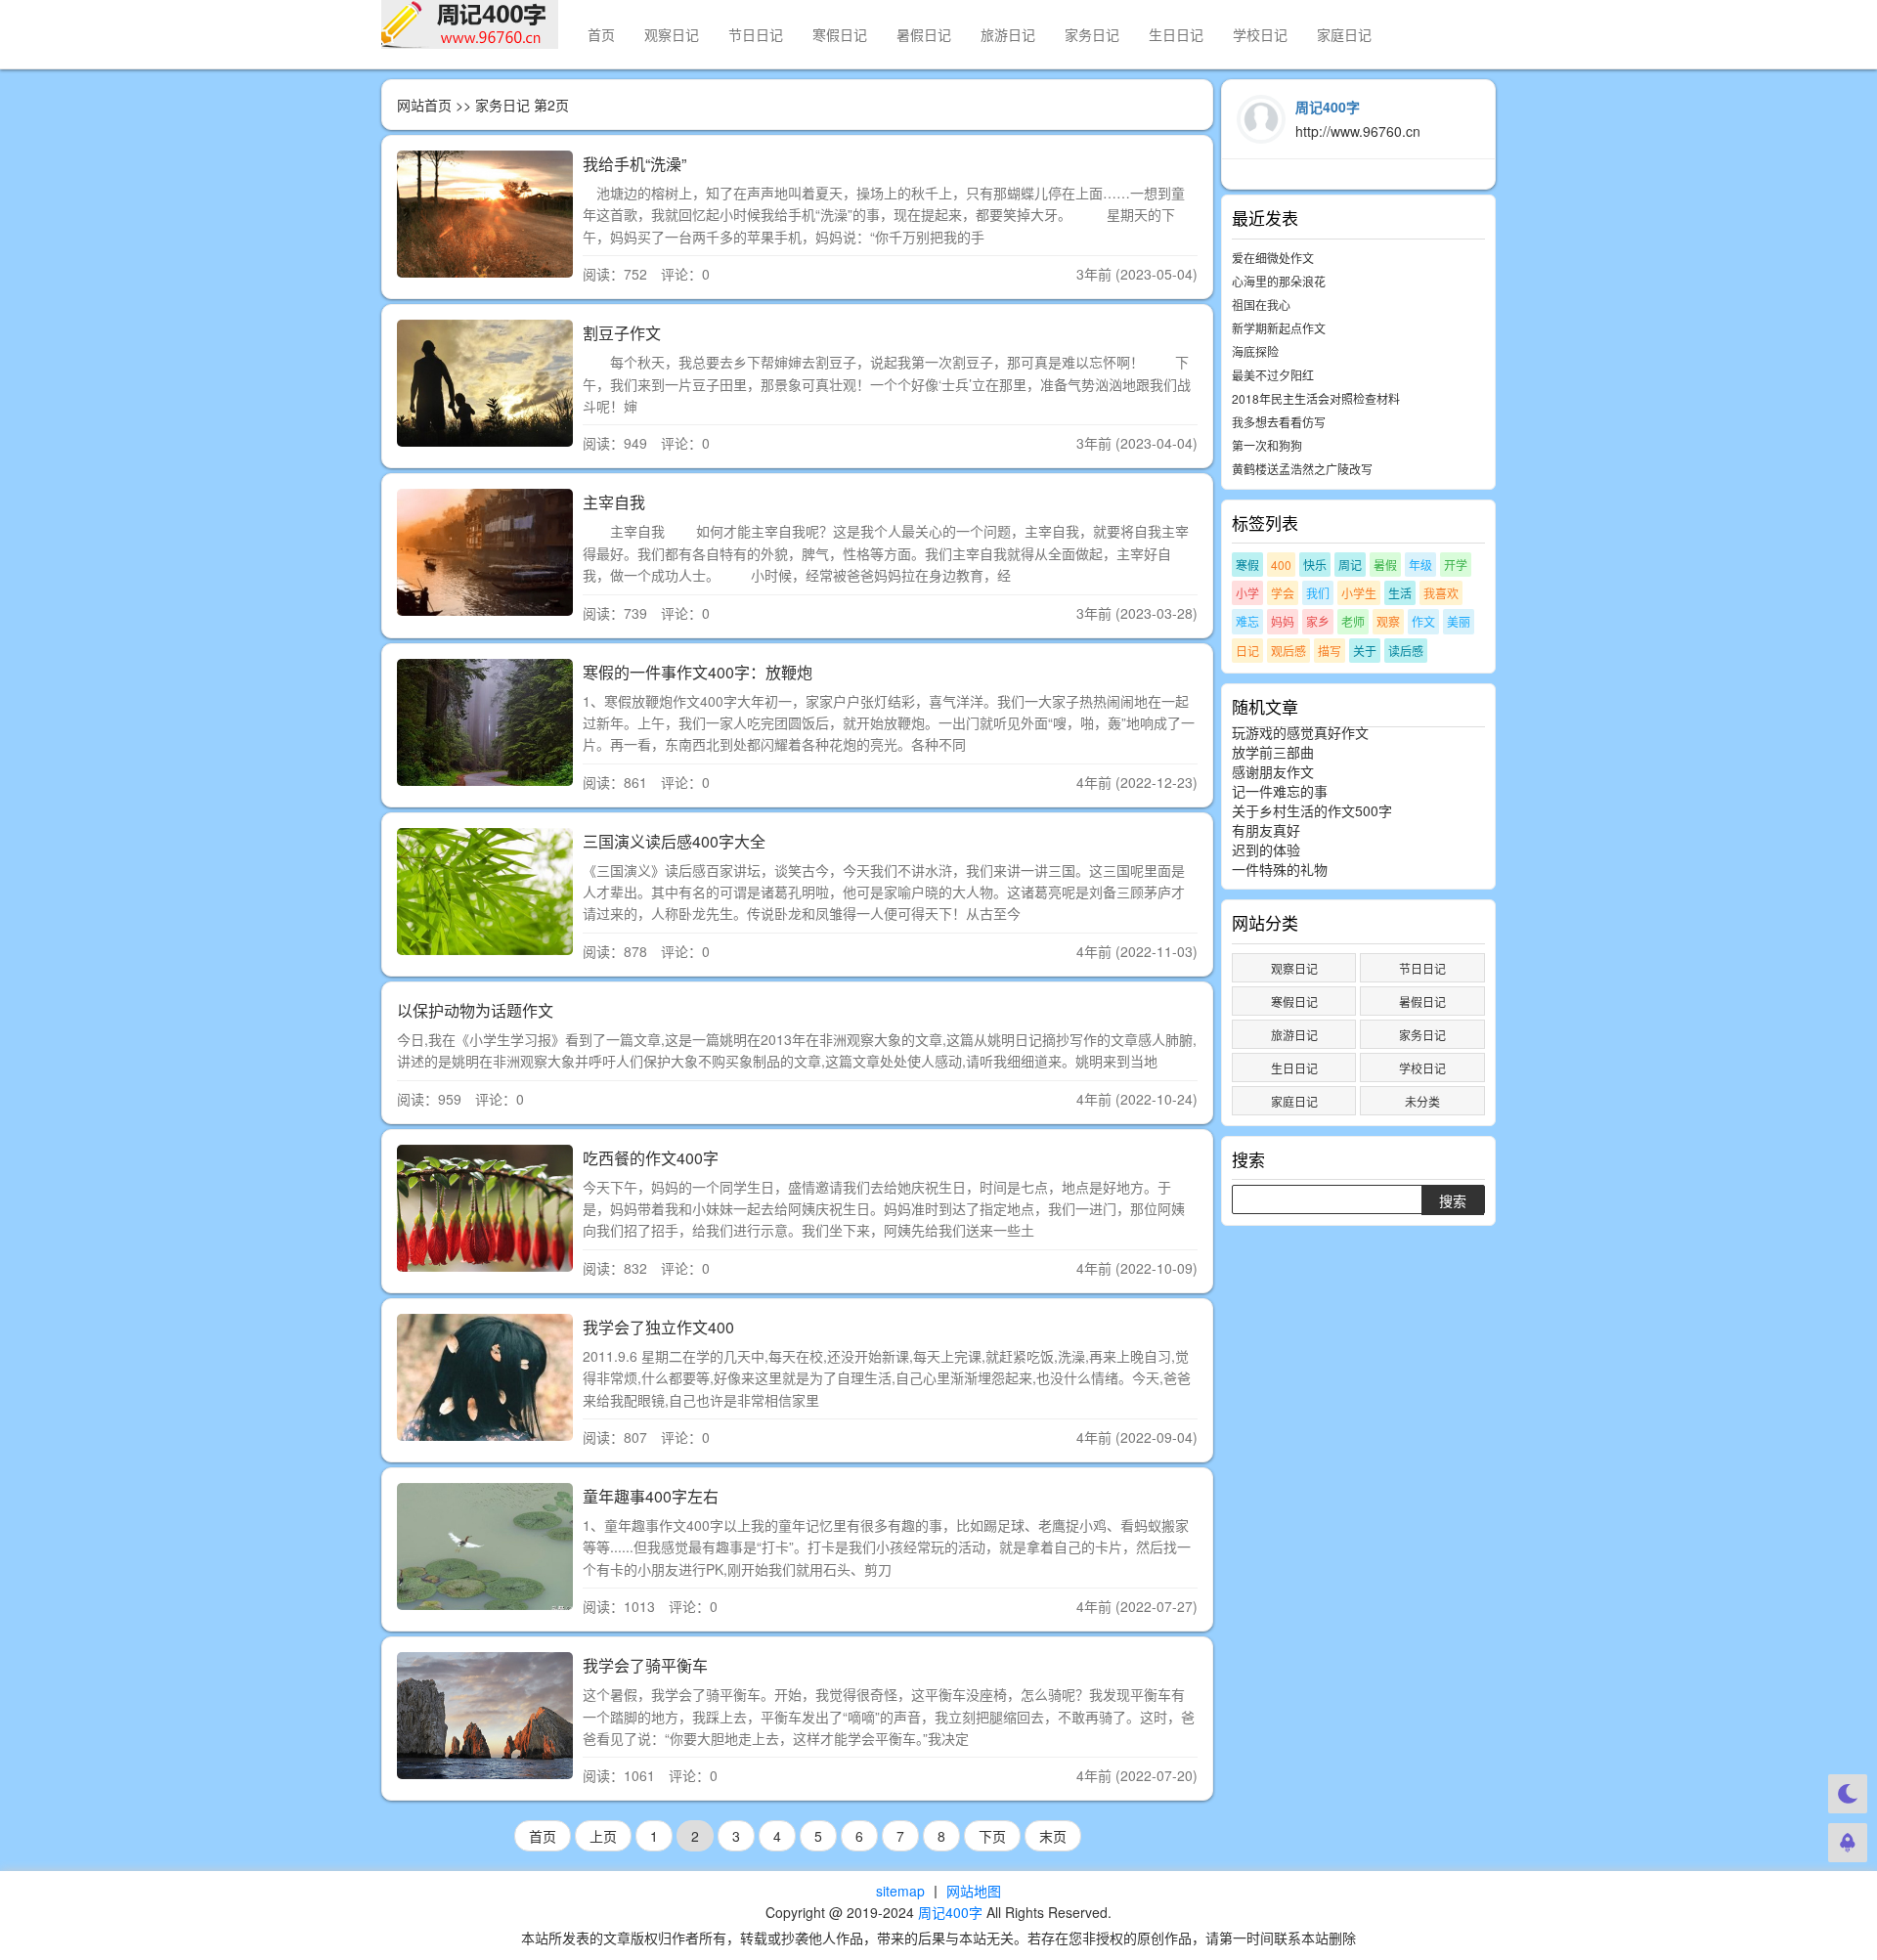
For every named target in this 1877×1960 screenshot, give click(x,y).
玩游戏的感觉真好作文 (1300, 732)
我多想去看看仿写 (1279, 422)
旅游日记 (1008, 34)
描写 (1330, 651)
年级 (1420, 565)
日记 (1247, 651)
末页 (1053, 1836)
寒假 (1247, 565)
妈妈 (1283, 621)
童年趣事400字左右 (651, 1496)
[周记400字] (470, 24)
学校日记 (1260, 34)
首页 (601, 34)
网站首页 (424, 105)
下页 (992, 1836)
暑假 (1385, 565)
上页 (603, 1836)
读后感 (1406, 651)
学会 (1283, 593)
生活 (1400, 593)
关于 (1365, 651)
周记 (1350, 565)
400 (1281, 565)
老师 (1353, 621)
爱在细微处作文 (1273, 258)
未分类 (1422, 1101)
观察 (1388, 621)
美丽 (1459, 621)
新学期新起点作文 (1279, 328)
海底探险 (1255, 351)
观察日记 (672, 34)
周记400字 (950, 1912)
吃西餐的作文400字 (651, 1158)
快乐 (1315, 565)
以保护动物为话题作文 (475, 1010)
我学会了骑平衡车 (645, 1665)
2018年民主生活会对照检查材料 (1316, 398)
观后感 (1288, 651)
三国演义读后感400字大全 (674, 841)
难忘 (1247, 621)
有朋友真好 (1266, 830)
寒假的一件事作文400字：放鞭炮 (698, 672)
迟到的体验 (1266, 849)
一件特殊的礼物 (1280, 869)
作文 (1423, 621)
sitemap (900, 1891)
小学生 (1359, 593)
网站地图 (974, 1891)
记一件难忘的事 (1280, 791)
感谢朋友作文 (1273, 771)
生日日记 (1176, 34)
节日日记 (756, 34)
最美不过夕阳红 (1273, 375)
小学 (1247, 593)
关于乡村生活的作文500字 (1312, 810)
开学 (1456, 565)
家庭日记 (1344, 34)
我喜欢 (1441, 593)
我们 (1318, 593)
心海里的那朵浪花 (1279, 281)
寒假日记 (840, 34)
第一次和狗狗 (1267, 445)
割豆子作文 (622, 333)
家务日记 (1092, 34)
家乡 (1318, 621)
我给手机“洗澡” (634, 164)
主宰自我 (614, 502)
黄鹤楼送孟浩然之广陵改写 (1302, 469)
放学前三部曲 (1273, 752)
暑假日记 (924, 34)
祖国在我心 (1261, 305)
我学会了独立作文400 (658, 1327)
